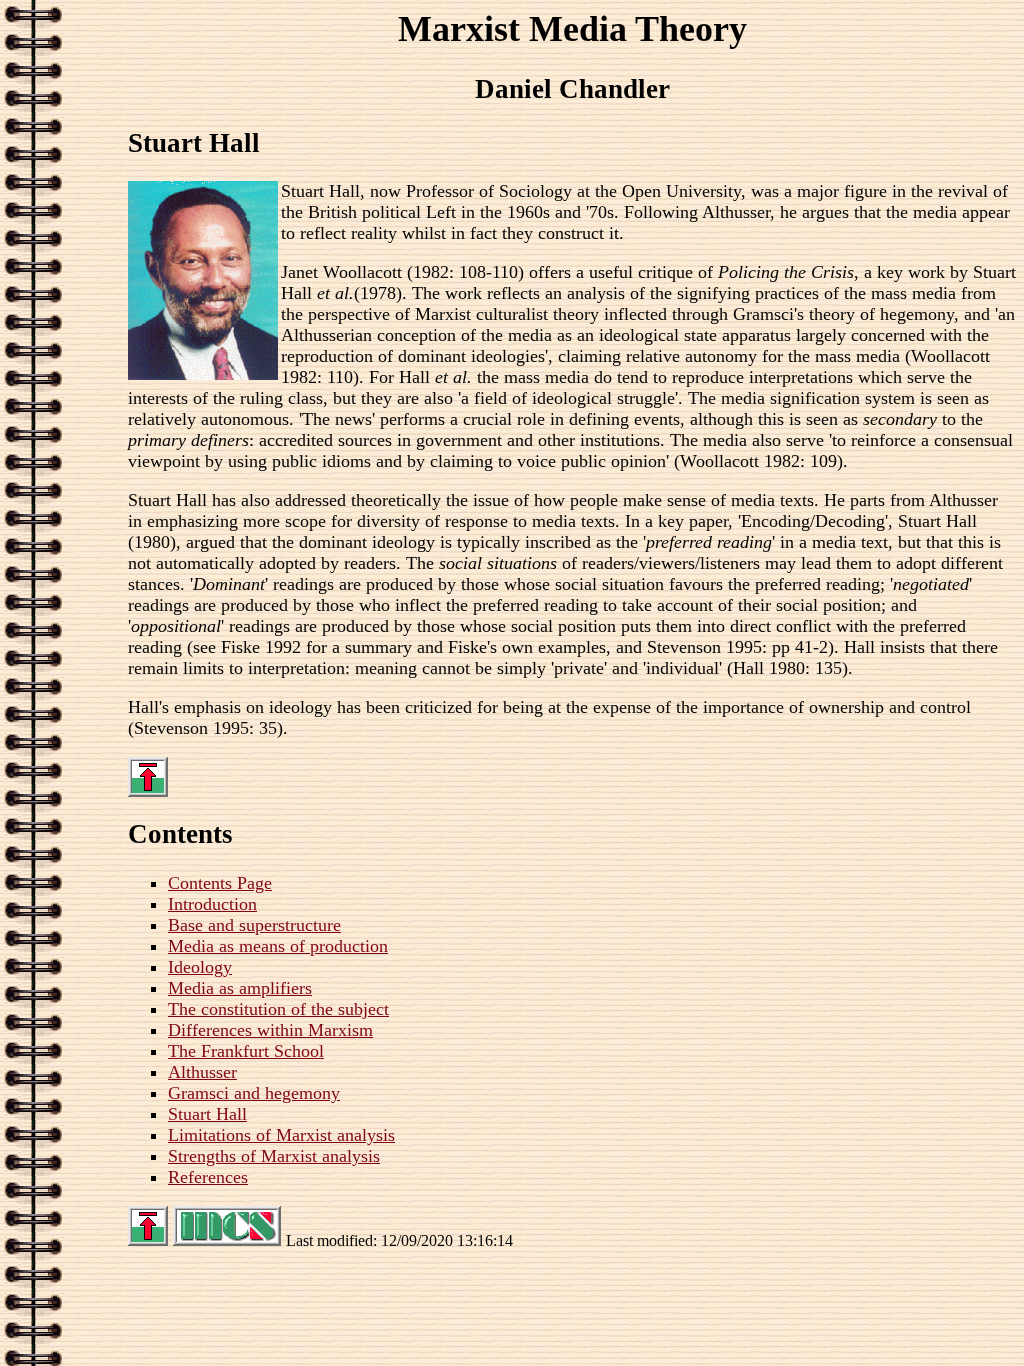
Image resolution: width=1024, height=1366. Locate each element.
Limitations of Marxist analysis (281, 1135)
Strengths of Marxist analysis (274, 1156)
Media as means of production (278, 946)
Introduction (212, 904)
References (208, 1177)
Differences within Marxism (270, 1030)
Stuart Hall (207, 1114)
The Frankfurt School (246, 1051)
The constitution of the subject (278, 1009)
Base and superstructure (254, 925)
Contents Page (220, 883)
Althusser (202, 1072)
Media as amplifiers (240, 988)
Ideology (200, 967)
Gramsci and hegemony (254, 1093)
